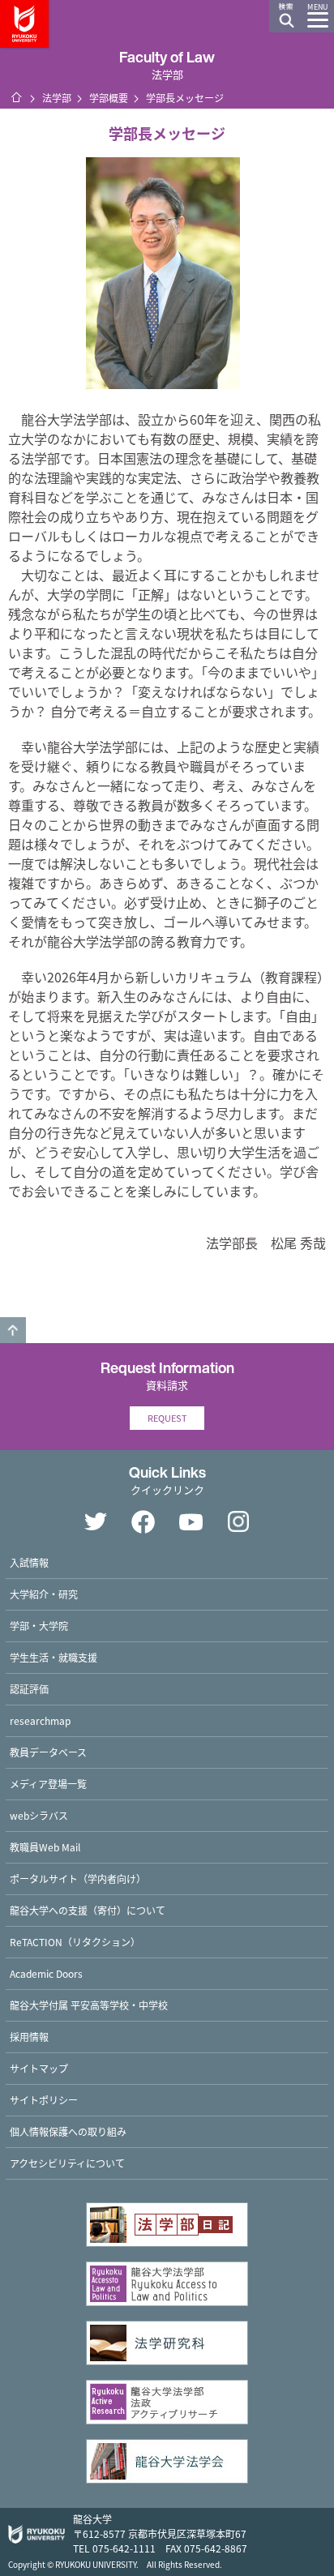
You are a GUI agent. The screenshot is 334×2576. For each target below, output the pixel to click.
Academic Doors (46, 1973)
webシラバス (39, 1815)
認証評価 (29, 1689)
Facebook (143, 1521)
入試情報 (29, 1562)
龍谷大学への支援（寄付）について (88, 1910)
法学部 (57, 98)
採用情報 (29, 2037)
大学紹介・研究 (44, 1594)
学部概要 (109, 98)
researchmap (40, 1720)
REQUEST (167, 1418)
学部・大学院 (39, 1626)
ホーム (16, 97)
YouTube (191, 1521)
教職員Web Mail (45, 1847)
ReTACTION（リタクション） (75, 1942)
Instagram (239, 1521)
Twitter (96, 1521)
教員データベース (48, 1752)
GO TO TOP (13, 1330)
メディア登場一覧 (48, 1784)
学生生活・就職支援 (54, 1657)
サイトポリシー (44, 2100)
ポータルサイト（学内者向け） (78, 1879)
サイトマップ (39, 2068)
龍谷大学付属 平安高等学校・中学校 (89, 2005)
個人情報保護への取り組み (68, 2131)
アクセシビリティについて (67, 2163)
